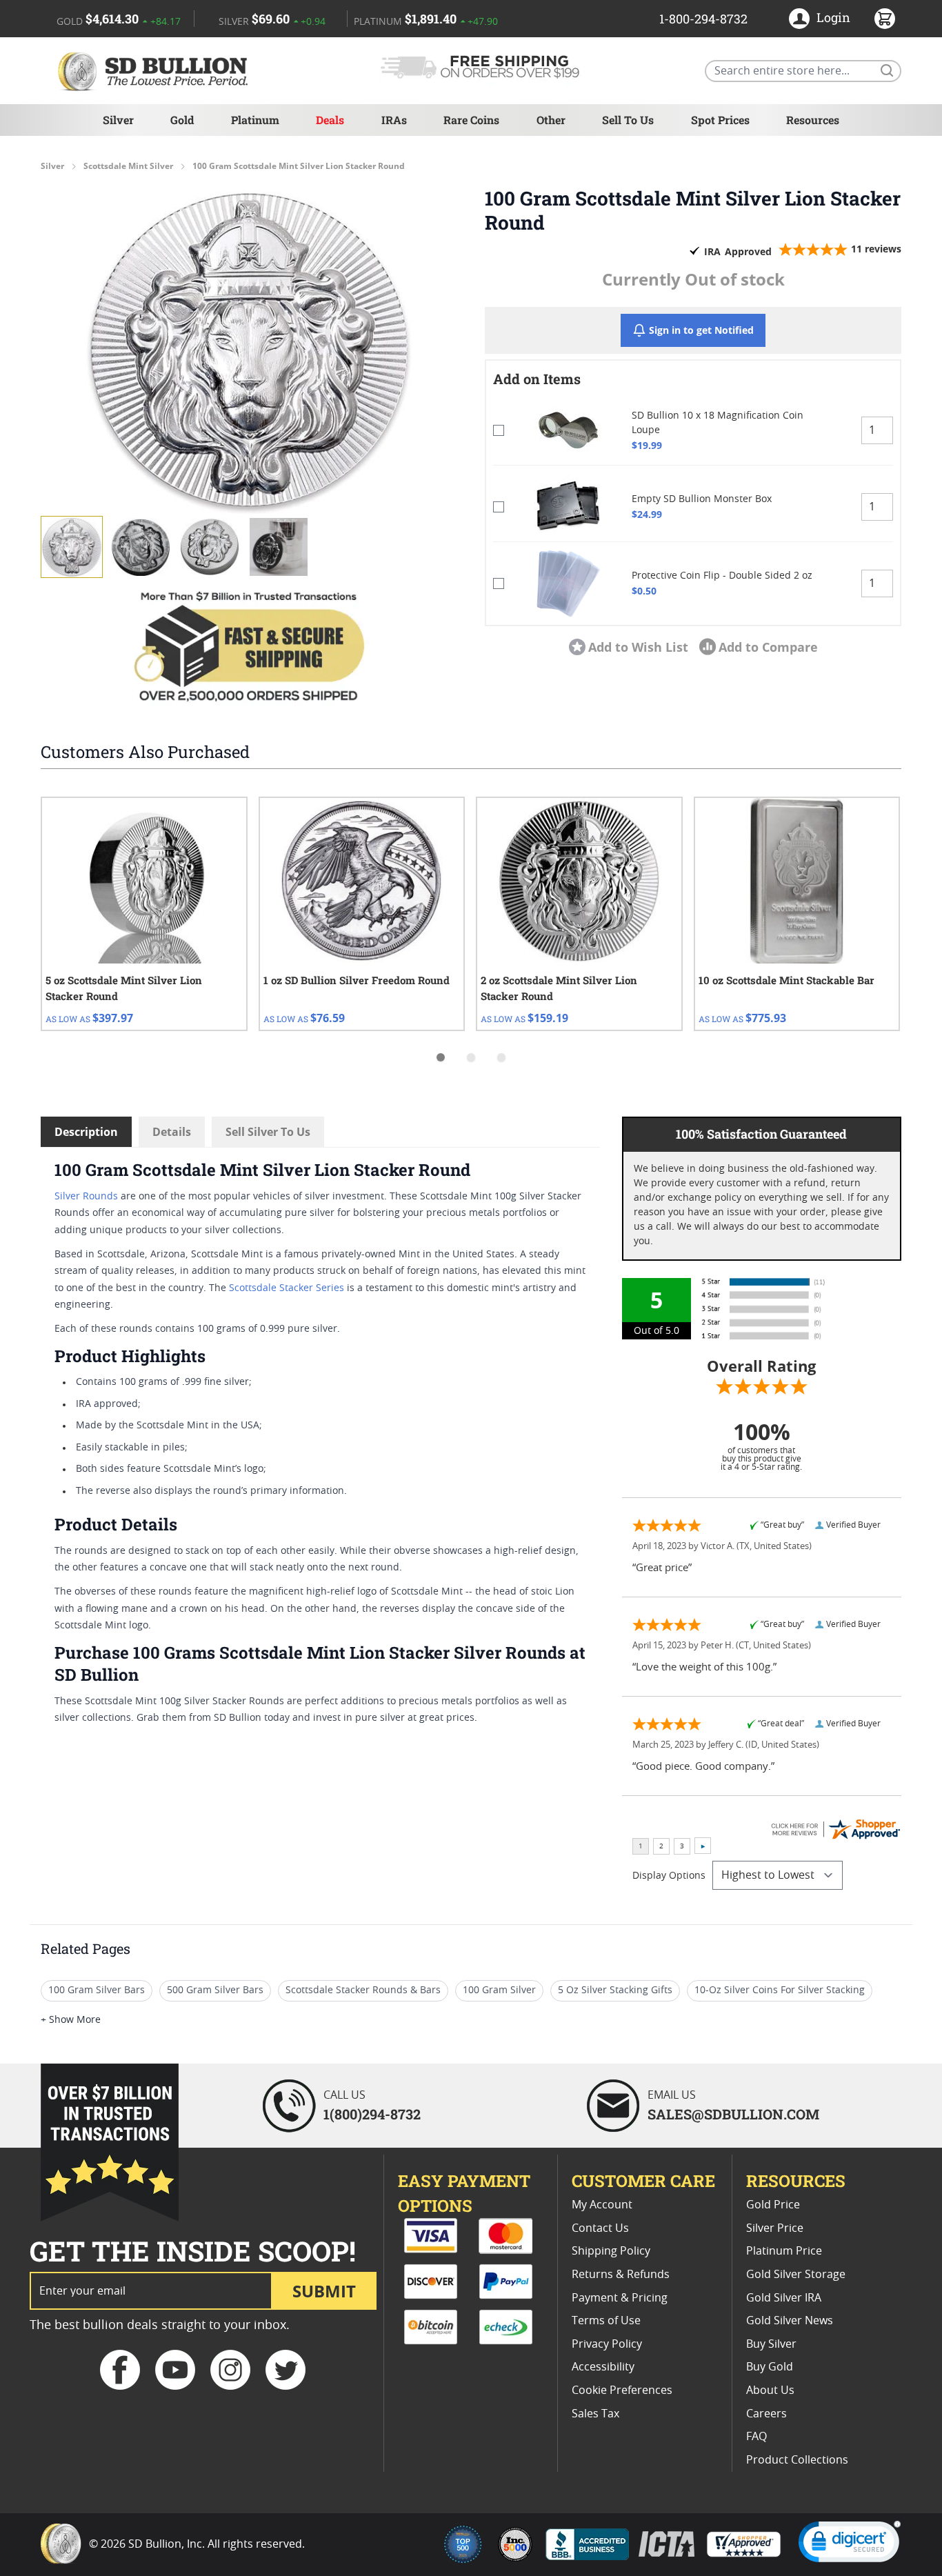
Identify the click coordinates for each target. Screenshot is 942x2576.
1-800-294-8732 (703, 19)
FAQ (756, 2437)
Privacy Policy (607, 2344)
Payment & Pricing (620, 2298)
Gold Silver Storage (796, 2275)
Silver (118, 120)
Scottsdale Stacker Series (287, 1288)
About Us (770, 2390)
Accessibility (603, 2367)
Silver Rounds (86, 1197)
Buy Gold (770, 2367)
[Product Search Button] (886, 70)
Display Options (669, 1876)
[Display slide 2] (471, 1057)
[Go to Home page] (155, 71)
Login (833, 17)
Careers (766, 2414)
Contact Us (600, 2228)
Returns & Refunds (621, 2275)
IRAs (394, 120)
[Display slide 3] (501, 1057)
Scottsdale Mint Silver (128, 166)
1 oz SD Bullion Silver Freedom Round (357, 980)
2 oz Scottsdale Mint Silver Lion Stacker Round (559, 988)
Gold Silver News (790, 2321)
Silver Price (775, 2228)
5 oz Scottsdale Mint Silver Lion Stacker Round (124, 988)
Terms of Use (606, 2321)
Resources (813, 120)
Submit (324, 2291)
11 (876, 249)
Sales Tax (595, 2414)
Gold (182, 120)
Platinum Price (784, 2251)
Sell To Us (628, 120)
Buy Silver (771, 2344)
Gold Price (773, 2205)
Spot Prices (720, 120)
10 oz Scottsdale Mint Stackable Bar (786, 980)
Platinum (255, 120)
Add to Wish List (638, 647)
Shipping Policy (611, 2251)
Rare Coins (471, 120)
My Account (602, 2205)
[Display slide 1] (441, 1057)
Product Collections (797, 2460)
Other (551, 120)
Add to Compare (768, 647)
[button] (249, 350)
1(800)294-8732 (372, 2114)
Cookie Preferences (622, 2390)
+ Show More (71, 2020)
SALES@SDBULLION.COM (733, 2114)
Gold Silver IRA (784, 2298)
